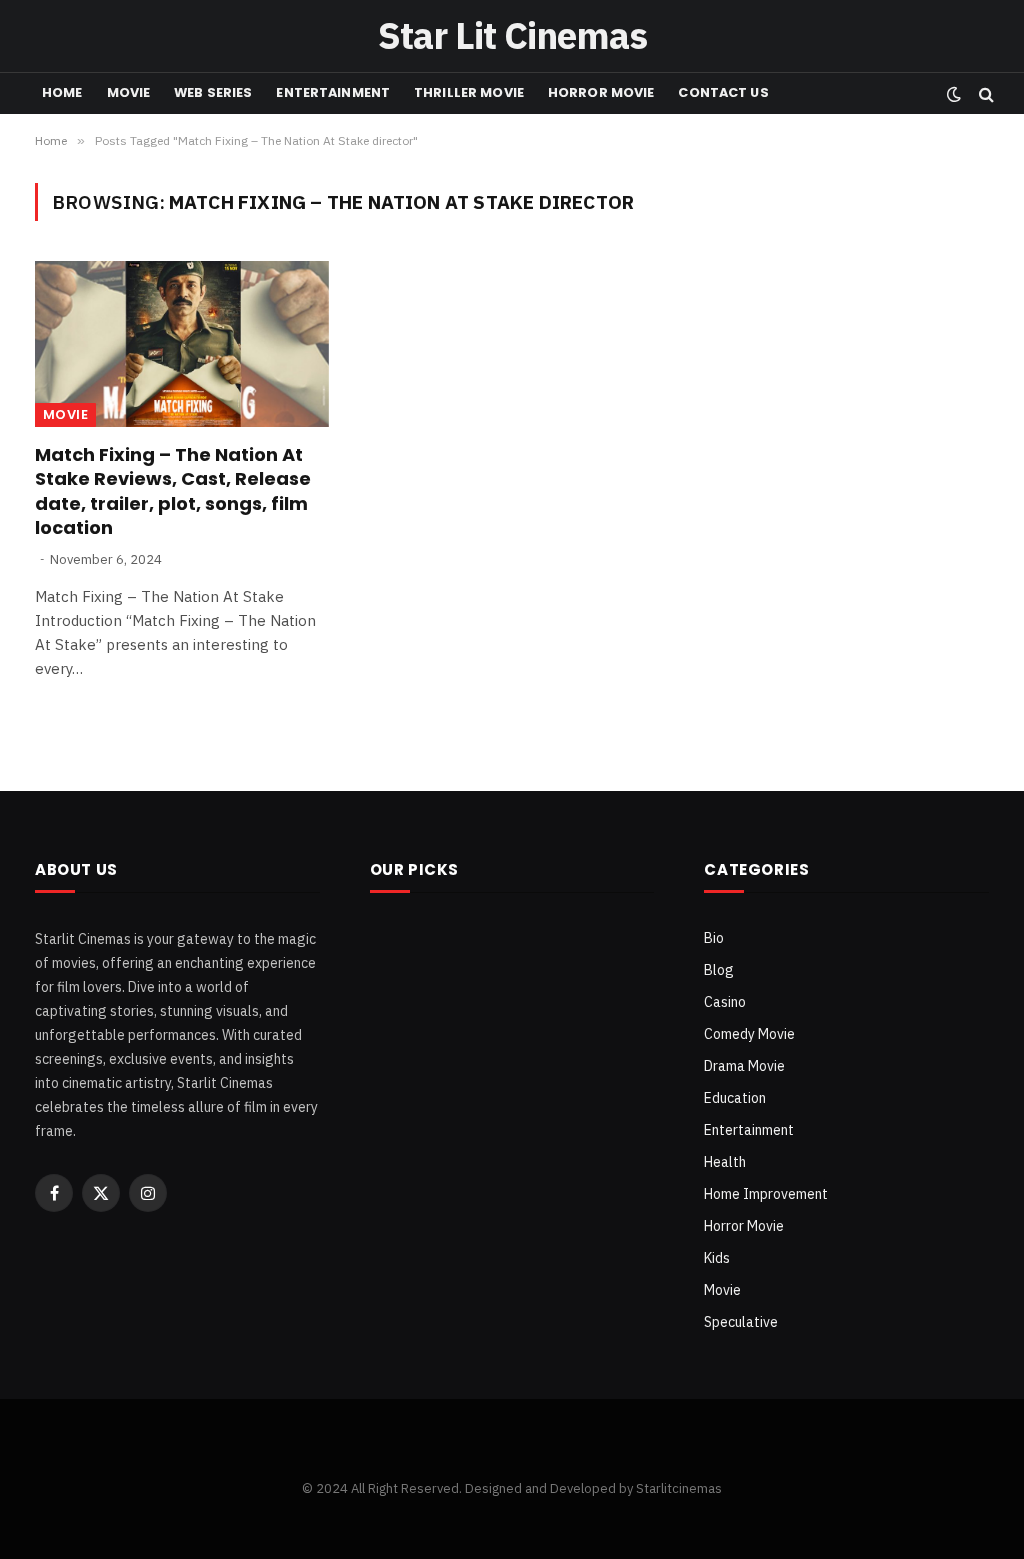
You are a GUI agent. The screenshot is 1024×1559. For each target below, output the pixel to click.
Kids (717, 1258)
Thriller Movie (469, 92)
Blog (719, 970)
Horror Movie (601, 92)
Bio (714, 938)
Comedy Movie (749, 1034)
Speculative (741, 1322)
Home (62, 92)
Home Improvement (766, 1194)
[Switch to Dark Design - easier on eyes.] (954, 94)
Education (735, 1098)
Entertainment (333, 92)
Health (725, 1162)
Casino (725, 1002)
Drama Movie (744, 1066)
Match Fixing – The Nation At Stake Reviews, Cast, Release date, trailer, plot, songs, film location (173, 491)
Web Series (213, 92)
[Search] (984, 93)
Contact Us (723, 92)
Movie (129, 92)
